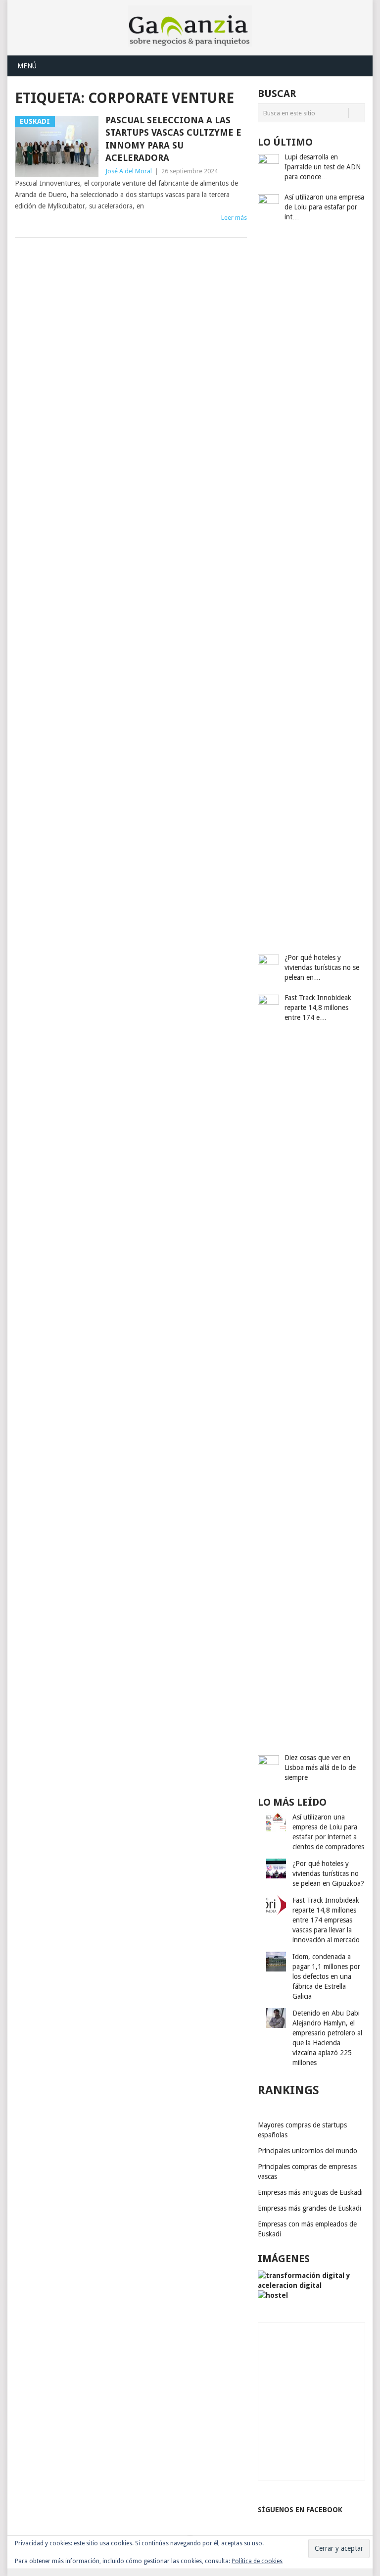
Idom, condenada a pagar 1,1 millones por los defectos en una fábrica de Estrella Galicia (326, 1976)
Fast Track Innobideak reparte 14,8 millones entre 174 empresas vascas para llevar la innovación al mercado (326, 1920)
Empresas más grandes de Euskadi (309, 2208)
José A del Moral (129, 171)
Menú (27, 66)
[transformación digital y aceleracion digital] (311, 2285)
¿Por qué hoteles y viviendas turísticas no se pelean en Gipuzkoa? (328, 1873)
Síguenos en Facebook (300, 2510)
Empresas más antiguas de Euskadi (310, 2192)
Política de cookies (257, 2561)
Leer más (234, 218)
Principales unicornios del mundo (308, 2151)
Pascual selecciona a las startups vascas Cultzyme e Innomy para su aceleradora (173, 139)
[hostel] (273, 2295)
